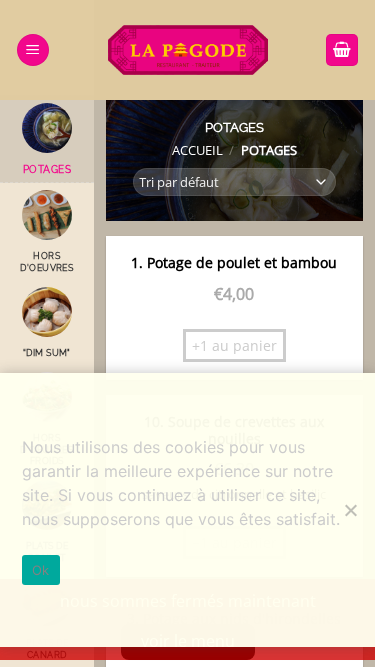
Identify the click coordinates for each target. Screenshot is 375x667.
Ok (41, 570)
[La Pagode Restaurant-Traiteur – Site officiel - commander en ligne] (188, 50)
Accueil (197, 150)
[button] (33, 50)
